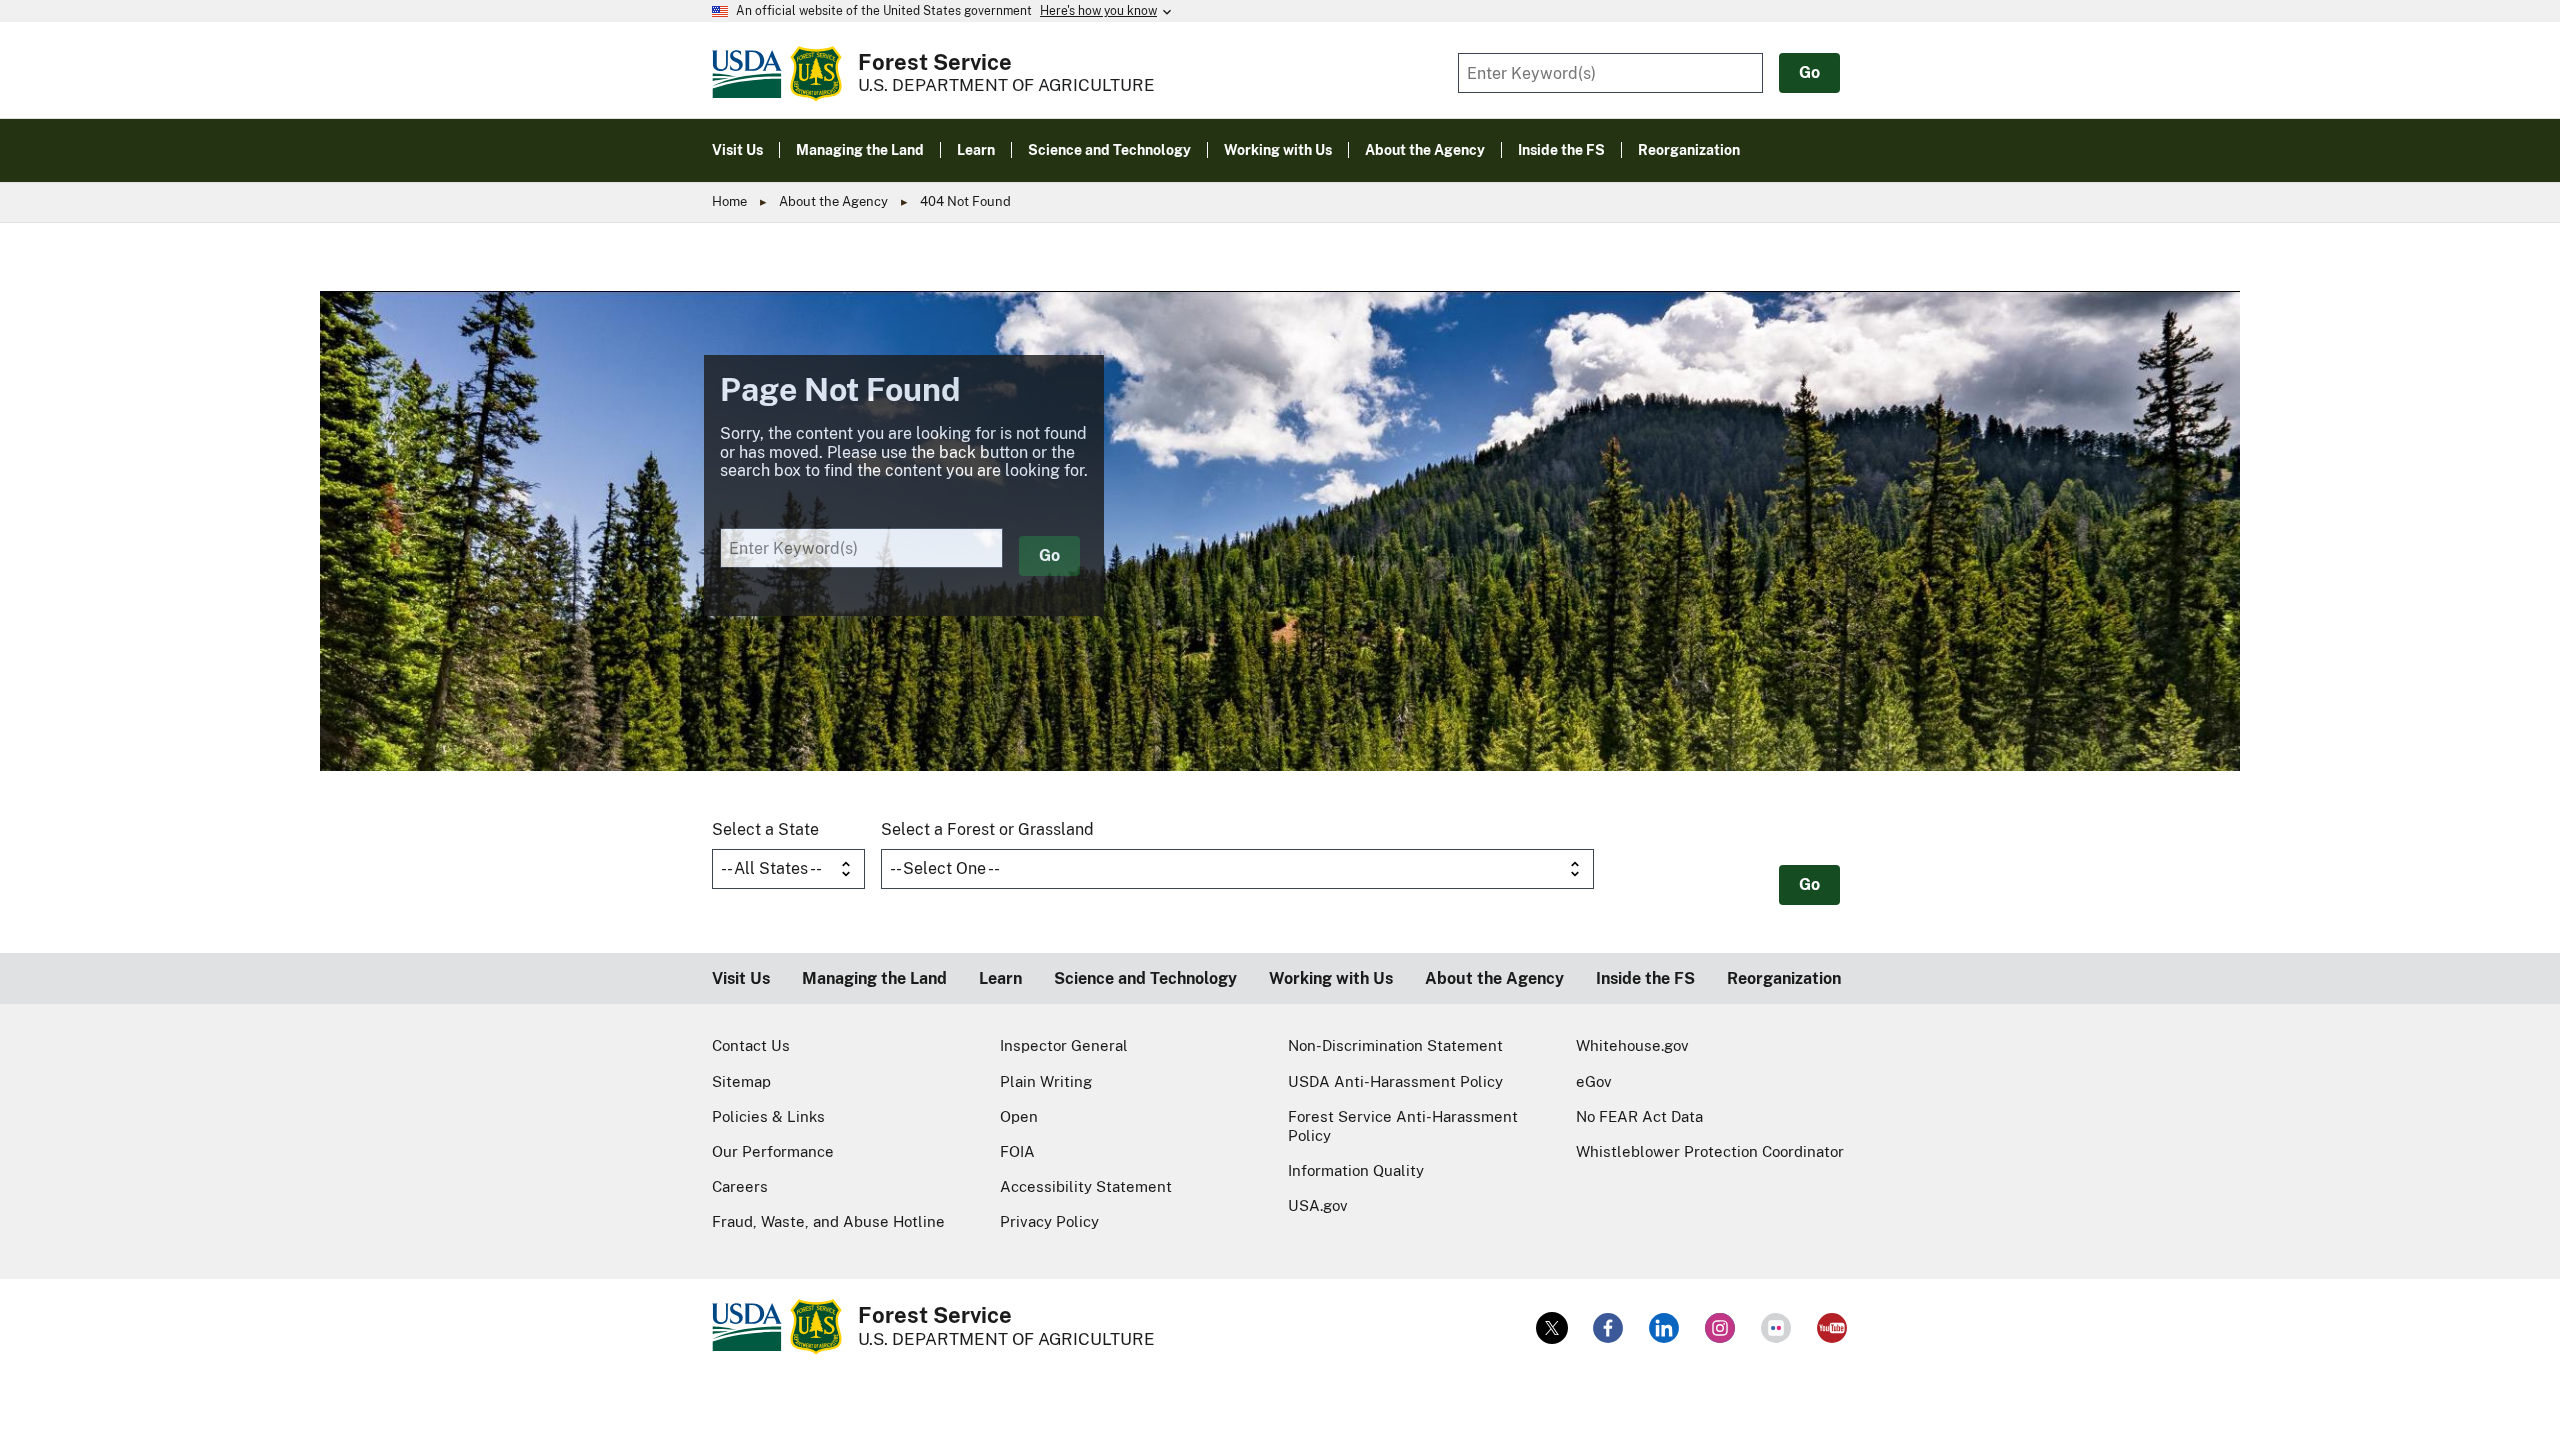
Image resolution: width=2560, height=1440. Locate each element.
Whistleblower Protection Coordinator (1710, 1151)
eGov (1594, 1081)
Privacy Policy (1049, 1221)
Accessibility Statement (1086, 1186)
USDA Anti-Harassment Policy (1395, 1081)
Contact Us (751, 1045)
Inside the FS (1645, 978)
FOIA (1017, 1151)
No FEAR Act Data (1639, 1116)
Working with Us (1331, 978)
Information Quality (1356, 1170)
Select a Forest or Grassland (987, 829)
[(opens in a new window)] (1552, 1328)
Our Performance (773, 1151)
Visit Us (741, 978)
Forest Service (935, 62)
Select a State (765, 829)
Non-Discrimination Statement (1395, 1045)
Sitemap (741, 1081)
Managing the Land (874, 978)
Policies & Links (768, 1116)
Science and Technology (1145, 978)
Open (1019, 1116)
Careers (740, 1186)
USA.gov (1318, 1205)
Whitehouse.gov (1632, 1045)
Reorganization (1784, 978)
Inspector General (1064, 1045)
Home (729, 201)
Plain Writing (1046, 1081)
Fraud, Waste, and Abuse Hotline (828, 1221)
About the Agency (833, 201)
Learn (1000, 978)
